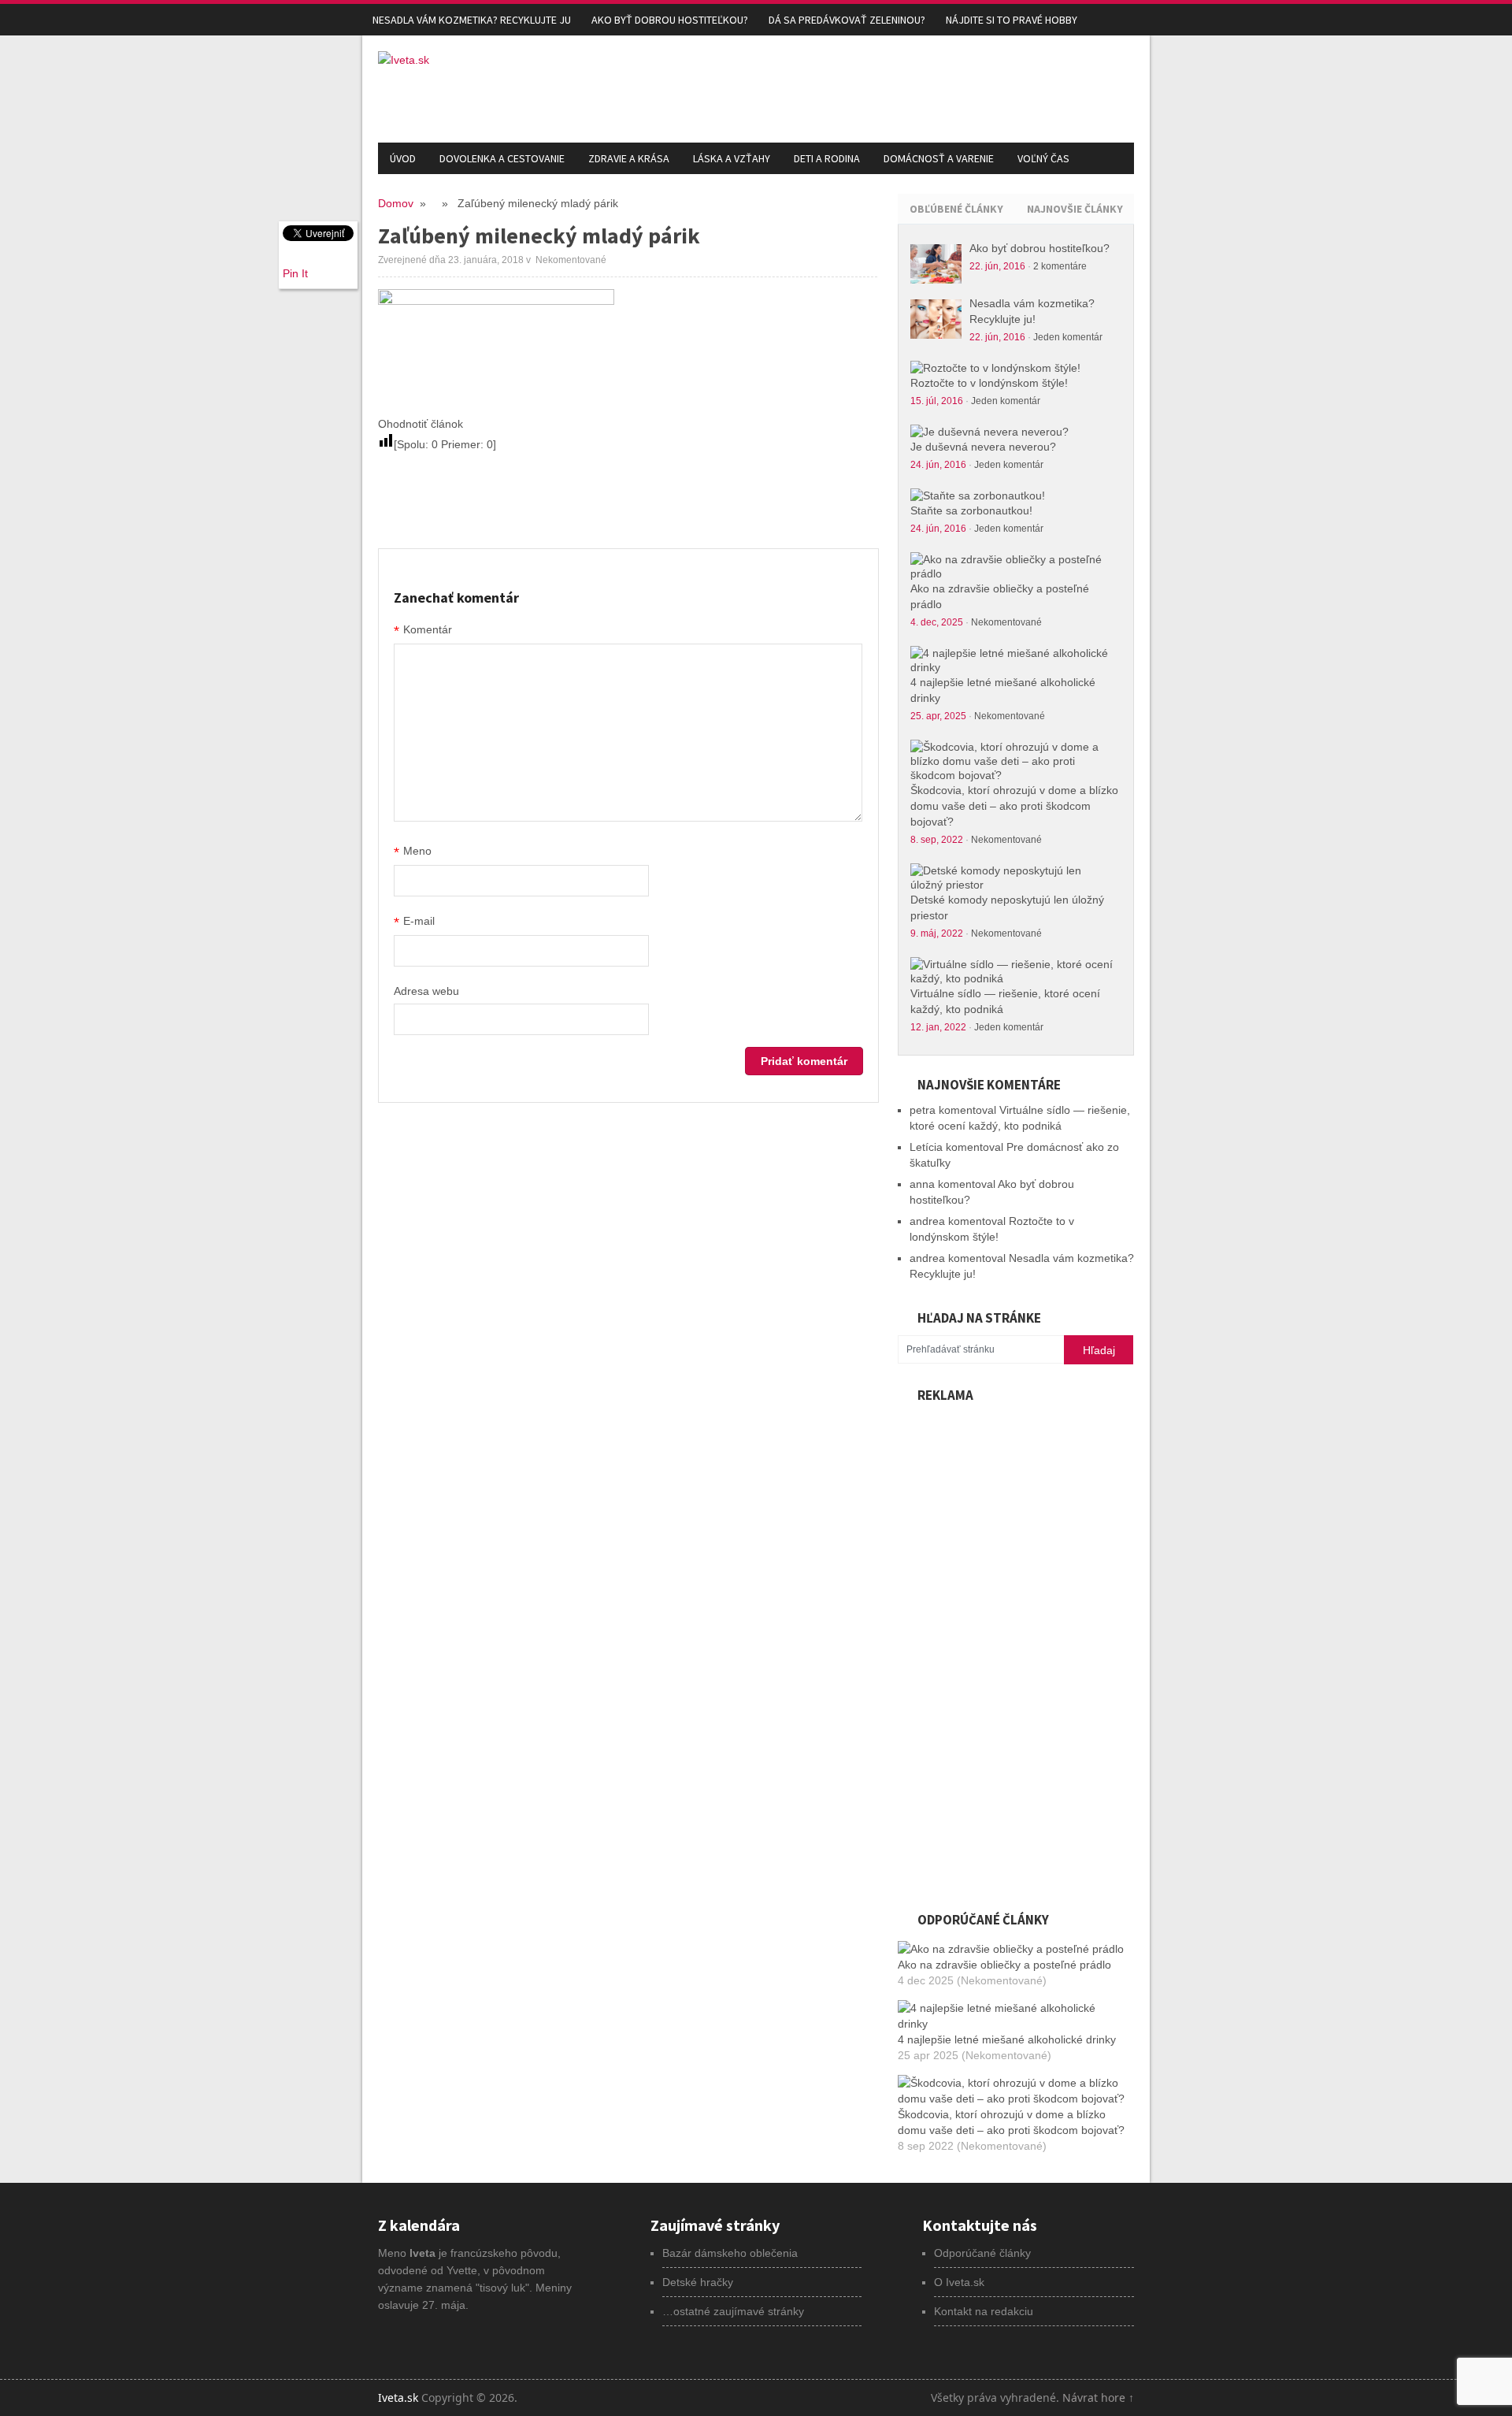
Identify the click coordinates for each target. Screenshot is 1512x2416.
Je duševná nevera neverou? (983, 447)
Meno (413, 852)
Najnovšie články (1075, 209)
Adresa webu (426, 991)
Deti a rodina (827, 158)
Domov (396, 203)
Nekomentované (1006, 622)
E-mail (414, 922)
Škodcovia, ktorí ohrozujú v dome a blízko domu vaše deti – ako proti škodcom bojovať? (1014, 806)
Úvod (403, 158)
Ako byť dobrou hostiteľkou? (670, 20)
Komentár (423, 631)
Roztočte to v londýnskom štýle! (989, 383)
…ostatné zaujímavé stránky (733, 2311)
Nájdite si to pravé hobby (1012, 20)
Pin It (295, 273)
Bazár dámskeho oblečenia (730, 2253)
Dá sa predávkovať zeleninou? (847, 20)
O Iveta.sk (959, 2282)
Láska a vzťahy (732, 158)
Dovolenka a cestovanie (502, 158)
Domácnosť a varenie (939, 158)
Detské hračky (698, 2282)
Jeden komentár (1068, 337)
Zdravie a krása (629, 158)
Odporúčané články (982, 2253)
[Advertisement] (847, 87)
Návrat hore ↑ (1098, 2397)
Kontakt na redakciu (984, 2311)
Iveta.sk (398, 2397)
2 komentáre (1060, 266)
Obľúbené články (956, 209)
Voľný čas (1043, 158)
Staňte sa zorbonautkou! (971, 510)
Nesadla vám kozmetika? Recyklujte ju (472, 20)
